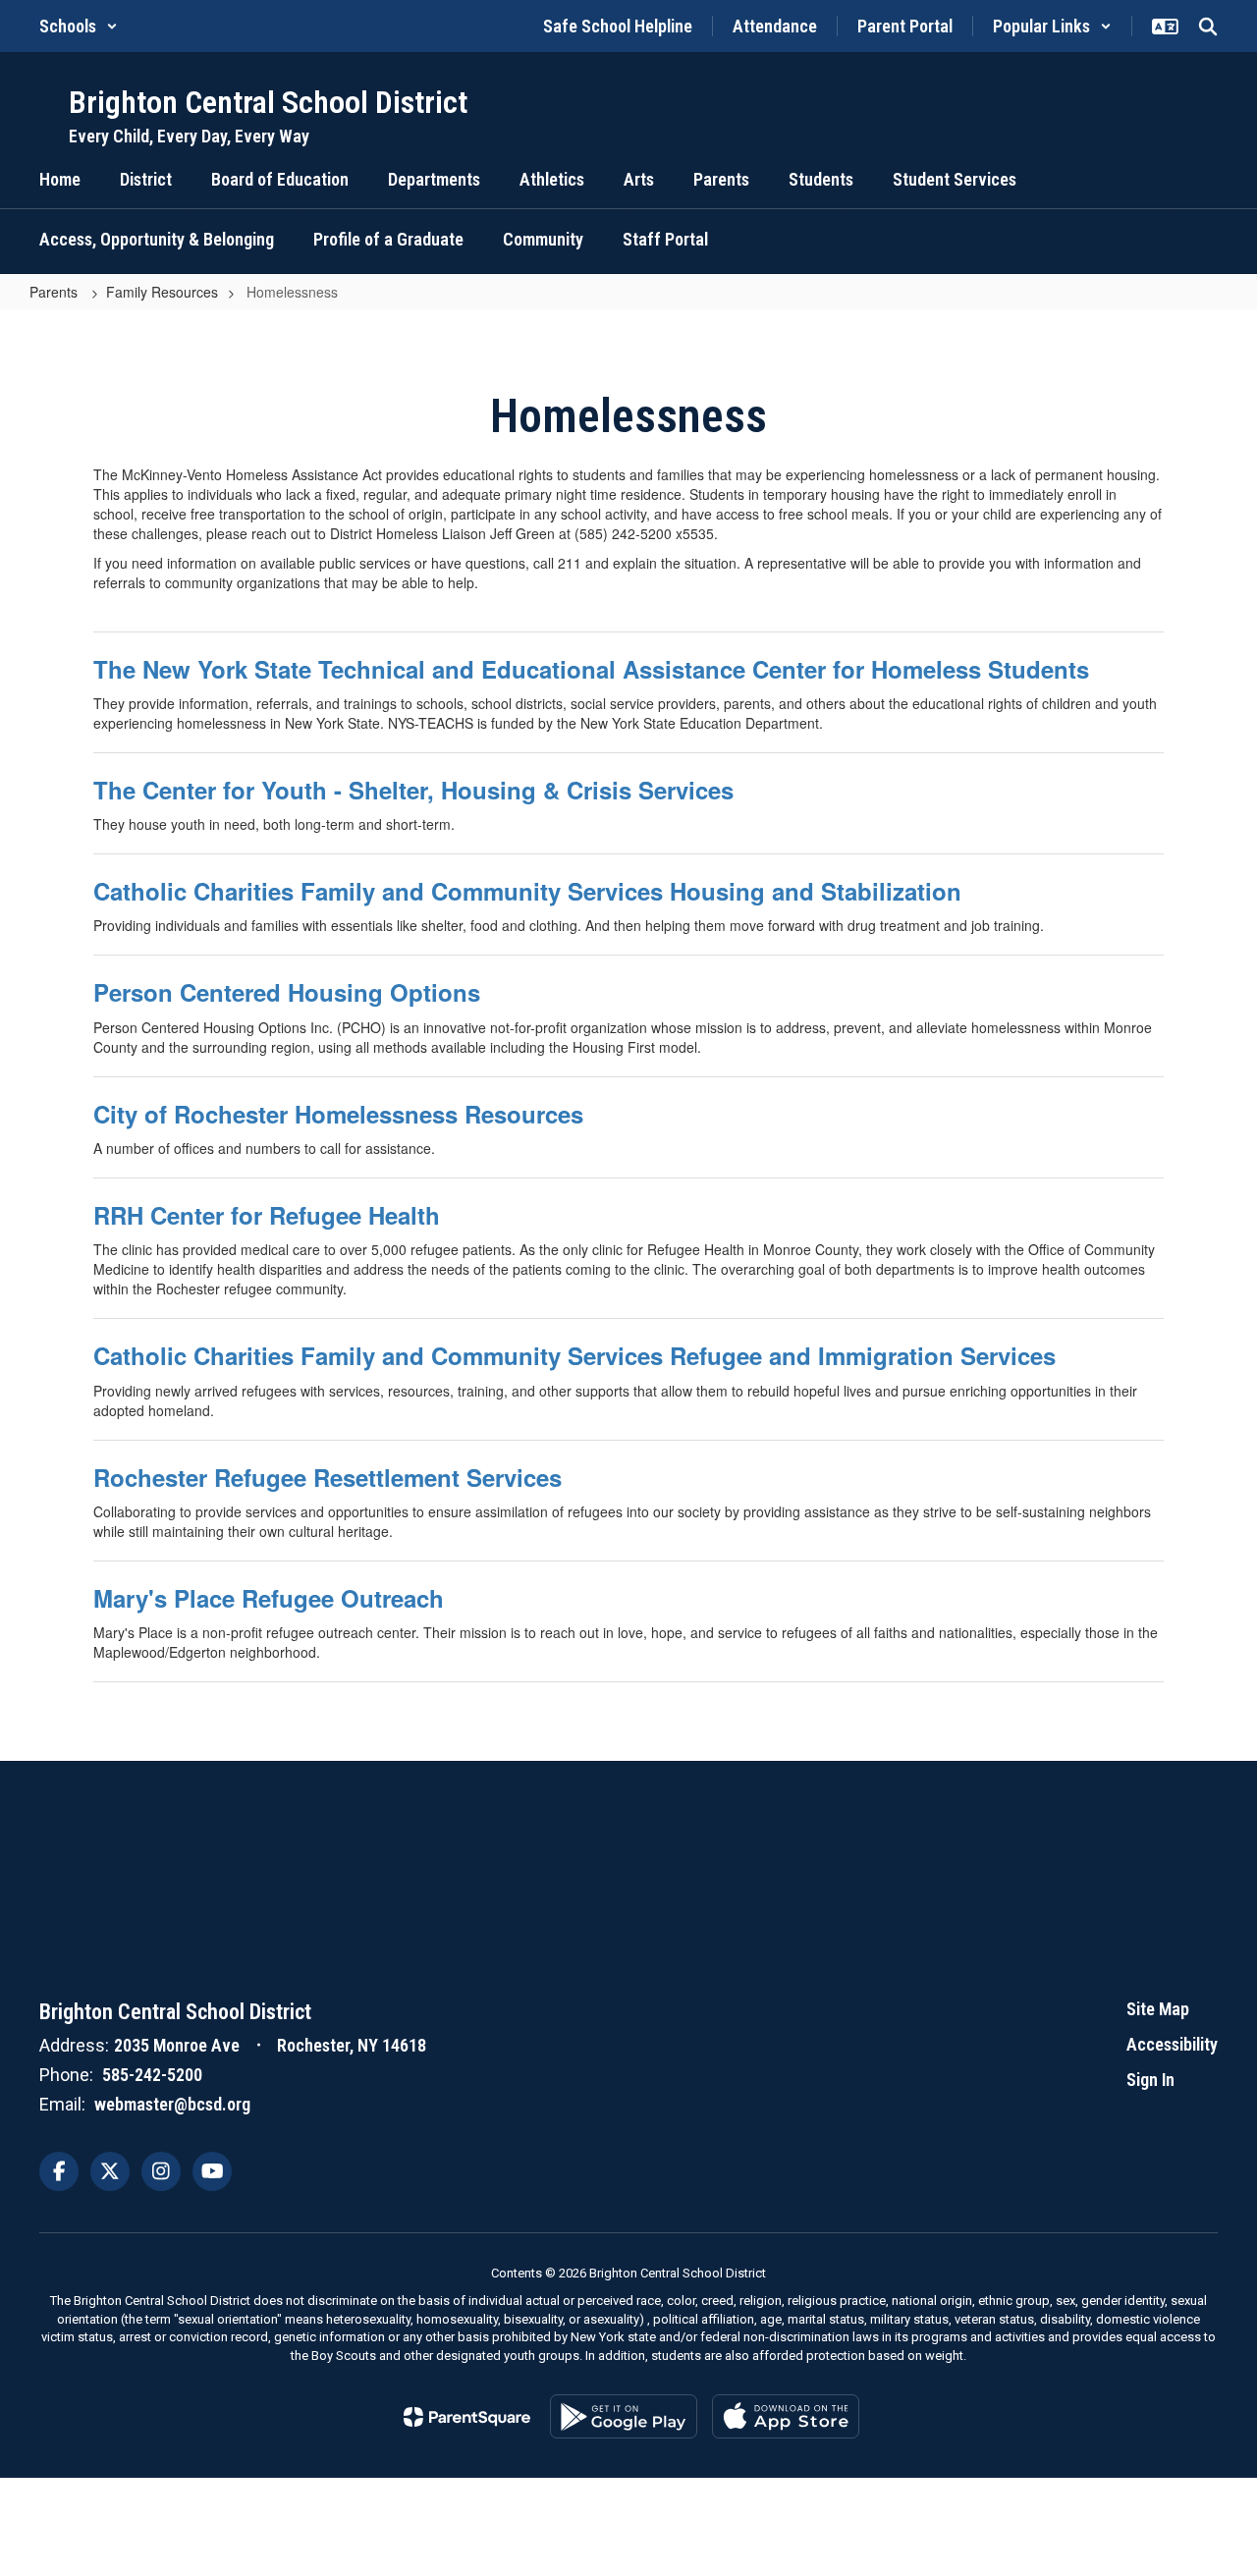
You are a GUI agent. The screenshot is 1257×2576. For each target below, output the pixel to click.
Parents (55, 292)
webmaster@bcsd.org (172, 2104)
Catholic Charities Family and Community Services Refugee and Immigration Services (574, 1355)
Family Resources (162, 292)
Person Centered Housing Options (287, 992)
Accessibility (1172, 2044)
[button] (79, 26)
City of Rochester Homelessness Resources (338, 1114)
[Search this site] (1208, 27)
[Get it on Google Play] (624, 2416)
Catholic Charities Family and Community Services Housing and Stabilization (527, 891)
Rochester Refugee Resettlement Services (328, 1477)
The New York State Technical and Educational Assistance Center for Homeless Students (591, 669)
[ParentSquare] (467, 2417)
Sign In (1150, 2080)
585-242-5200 (152, 2075)
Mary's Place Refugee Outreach (269, 1598)
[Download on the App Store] (786, 2416)
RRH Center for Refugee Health (267, 1215)
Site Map (1158, 2009)
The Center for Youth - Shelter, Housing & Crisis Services (413, 790)
